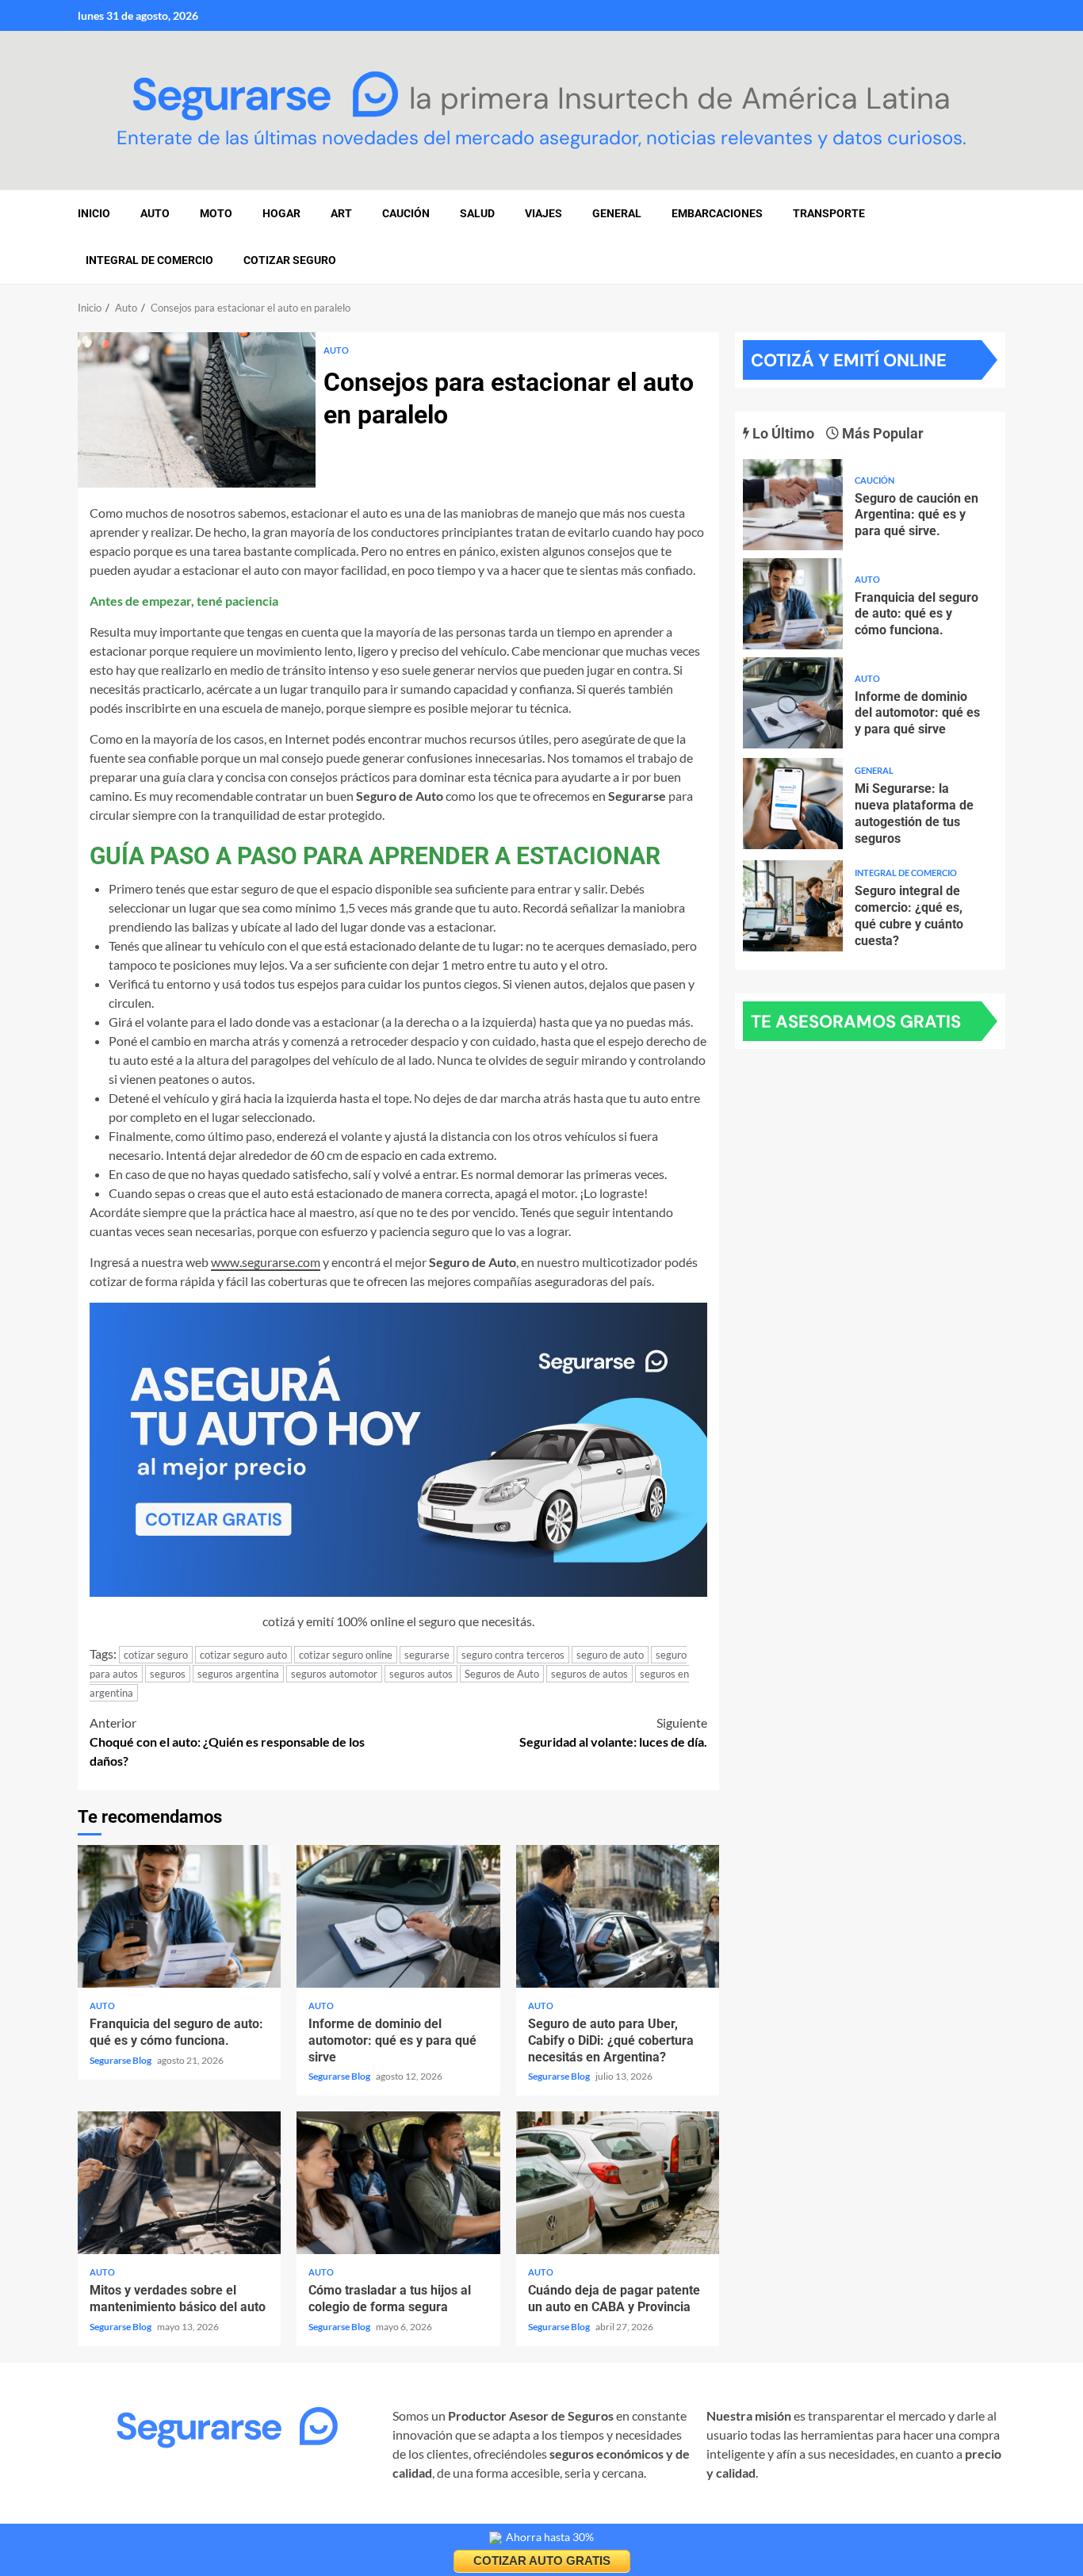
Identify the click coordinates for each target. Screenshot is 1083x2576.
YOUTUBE (338, 2518)
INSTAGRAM (114, 2518)
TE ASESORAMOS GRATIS (856, 1022)
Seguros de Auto (502, 1674)
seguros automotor (334, 1674)
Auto (336, 350)
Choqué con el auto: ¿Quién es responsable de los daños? (227, 1742)
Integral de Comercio (149, 260)
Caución (874, 480)
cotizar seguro (156, 1655)
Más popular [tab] (881, 433)
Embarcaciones (717, 213)
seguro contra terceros (513, 1655)
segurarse (427, 1655)
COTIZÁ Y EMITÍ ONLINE (849, 360)
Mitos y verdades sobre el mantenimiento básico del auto (179, 2183)
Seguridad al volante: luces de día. (613, 1732)
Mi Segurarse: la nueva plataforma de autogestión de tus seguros (793, 804)
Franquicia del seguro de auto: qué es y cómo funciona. (179, 1916)
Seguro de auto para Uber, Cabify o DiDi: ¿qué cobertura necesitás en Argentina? (618, 1916)
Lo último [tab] (782, 433)
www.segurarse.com (266, 1262)
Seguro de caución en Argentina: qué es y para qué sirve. (793, 505)
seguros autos (421, 1674)
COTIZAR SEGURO (290, 260)
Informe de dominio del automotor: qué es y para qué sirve (398, 1916)
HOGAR (281, 213)
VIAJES (543, 213)
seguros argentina (238, 1674)
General (617, 213)
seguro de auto (610, 1655)
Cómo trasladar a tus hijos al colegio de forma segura (398, 2183)
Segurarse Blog (121, 2060)
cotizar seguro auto (243, 1655)
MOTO (216, 213)
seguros (168, 1674)
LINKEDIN (269, 2518)
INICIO (94, 213)
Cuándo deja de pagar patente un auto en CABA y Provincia (618, 2183)
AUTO (155, 213)
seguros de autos (589, 1674)
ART (341, 213)
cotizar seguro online (346, 1655)
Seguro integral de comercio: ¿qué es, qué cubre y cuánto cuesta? (793, 906)
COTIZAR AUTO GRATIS (542, 2561)
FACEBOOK (195, 2518)
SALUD (477, 213)
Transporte (829, 213)
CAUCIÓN (406, 213)
